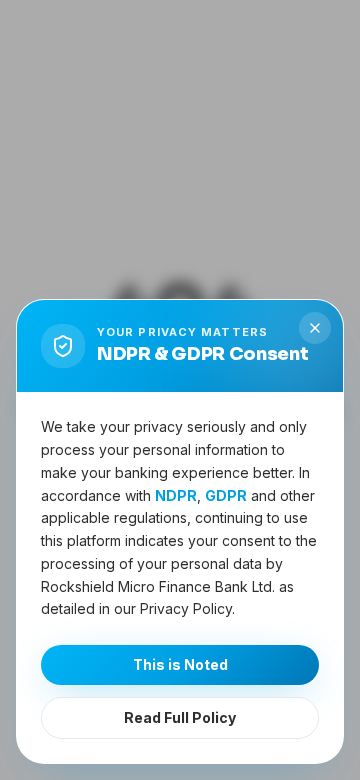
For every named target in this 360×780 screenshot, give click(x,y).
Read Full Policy (180, 717)
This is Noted (180, 664)
